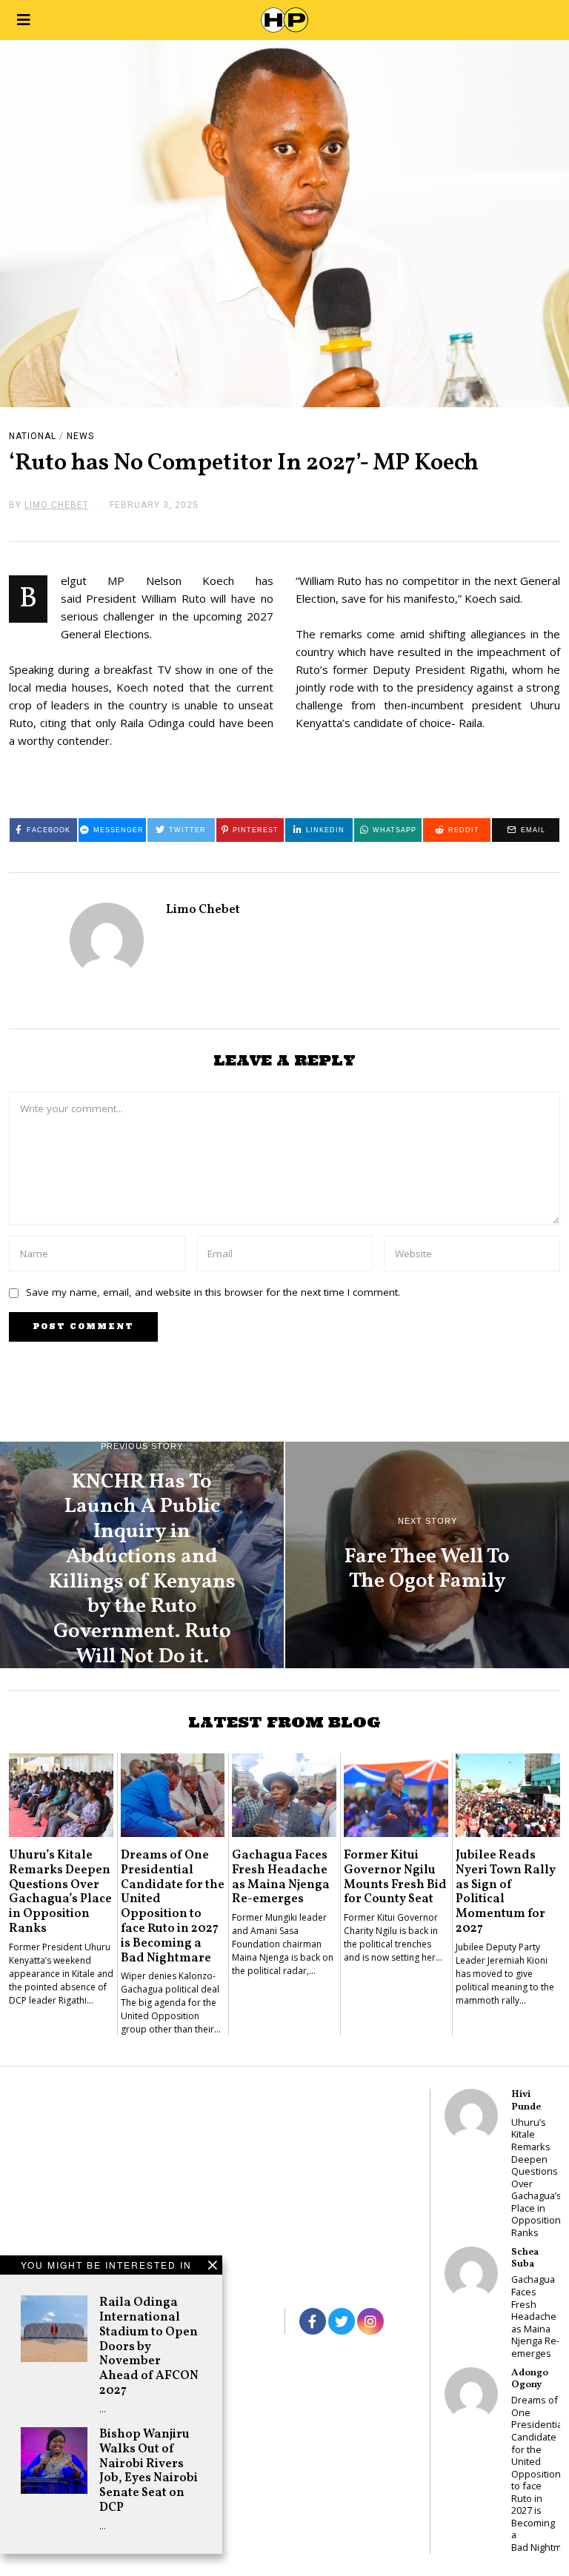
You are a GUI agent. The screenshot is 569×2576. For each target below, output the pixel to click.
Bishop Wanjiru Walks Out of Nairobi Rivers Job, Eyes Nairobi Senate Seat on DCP (149, 2471)
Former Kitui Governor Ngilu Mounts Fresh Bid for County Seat (395, 1877)
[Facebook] (313, 2321)
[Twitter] (342, 2321)
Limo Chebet (203, 910)
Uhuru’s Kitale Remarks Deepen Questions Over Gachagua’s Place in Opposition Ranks (60, 1892)
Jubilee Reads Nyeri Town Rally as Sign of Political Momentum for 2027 (506, 1892)
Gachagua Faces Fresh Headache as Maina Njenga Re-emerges (281, 1877)
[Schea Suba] (471, 2273)
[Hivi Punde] (471, 2115)
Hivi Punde (526, 2100)
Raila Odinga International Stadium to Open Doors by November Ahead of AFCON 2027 (149, 2346)
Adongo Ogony (530, 2379)
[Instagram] (370, 2321)
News (80, 436)
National (33, 436)
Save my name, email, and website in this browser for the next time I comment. (213, 1292)
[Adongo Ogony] (471, 2394)
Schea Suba (525, 2258)
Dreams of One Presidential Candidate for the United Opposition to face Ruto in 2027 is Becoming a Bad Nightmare (173, 1907)
